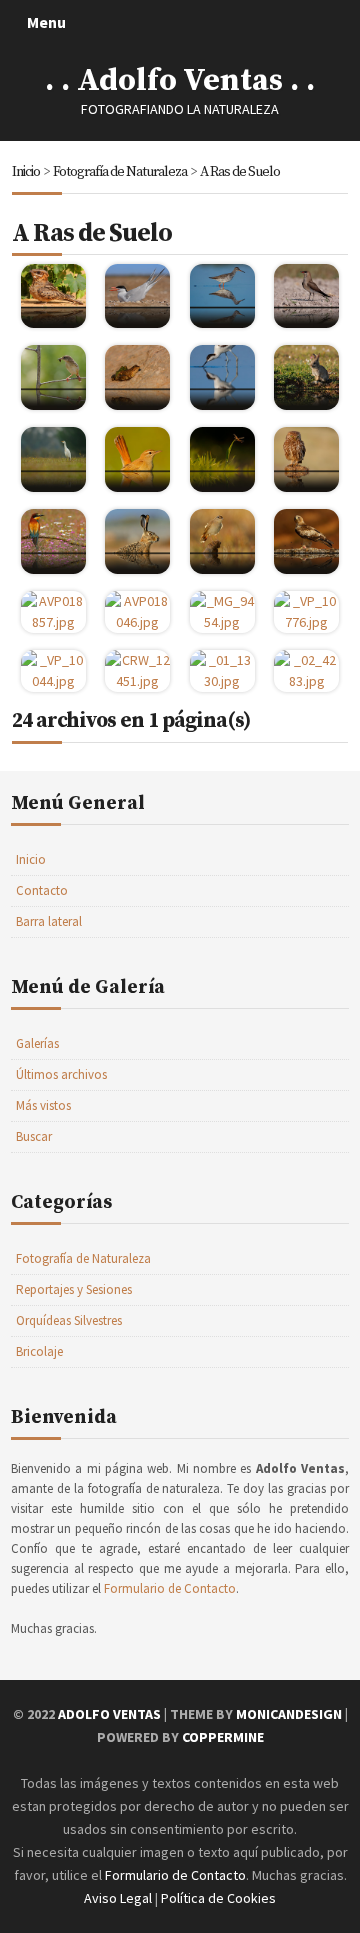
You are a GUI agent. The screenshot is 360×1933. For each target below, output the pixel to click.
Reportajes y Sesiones (74, 1289)
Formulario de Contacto (170, 1588)
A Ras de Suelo (240, 172)
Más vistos (43, 1105)
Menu (46, 22)
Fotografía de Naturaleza (120, 172)
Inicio (26, 172)
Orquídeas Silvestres (69, 1320)
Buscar (34, 1136)
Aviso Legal (118, 1898)
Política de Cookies (218, 1898)
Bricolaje (39, 1351)
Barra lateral (49, 921)
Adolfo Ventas (109, 1714)
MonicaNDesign (289, 1714)
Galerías (37, 1043)
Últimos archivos (61, 1074)
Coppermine (223, 1737)
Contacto (42, 890)
